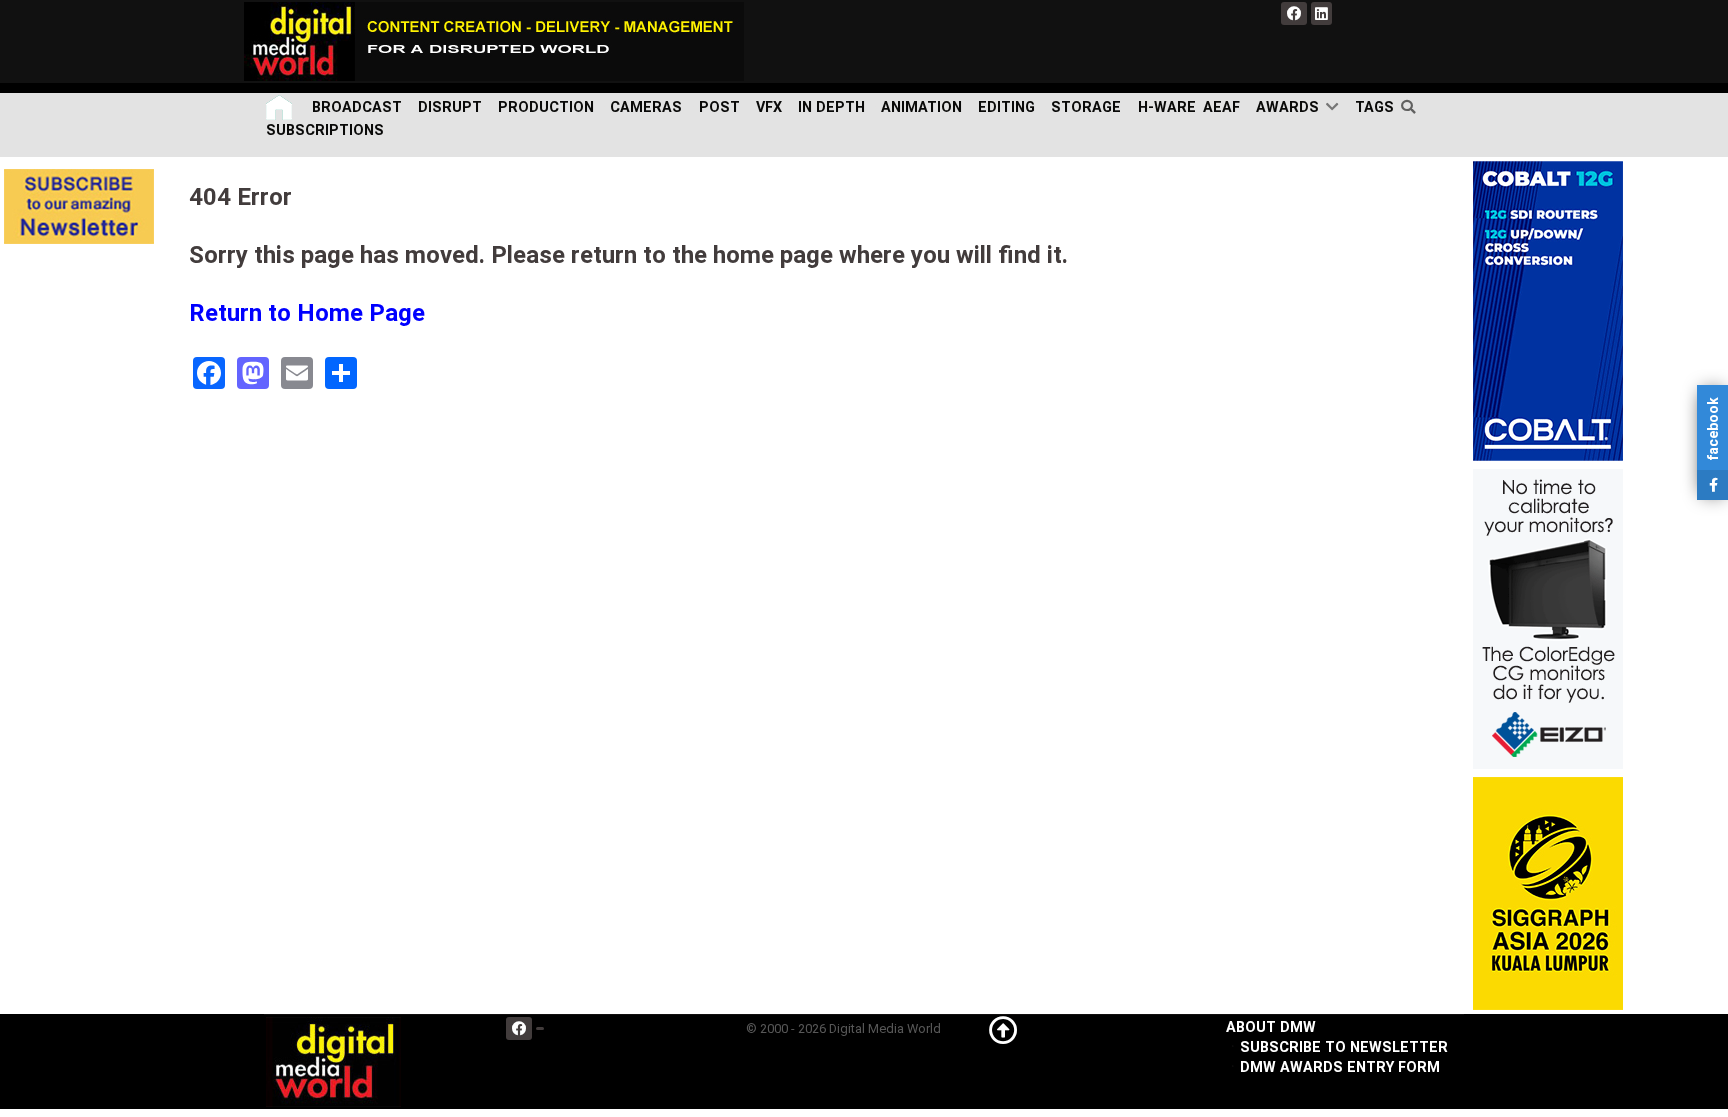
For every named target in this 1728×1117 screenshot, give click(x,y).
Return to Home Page (307, 313)
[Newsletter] (79, 206)
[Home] (281, 107)
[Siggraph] (1548, 893)
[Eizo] (1548, 618)
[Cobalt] (1548, 310)
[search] (1412, 107)
